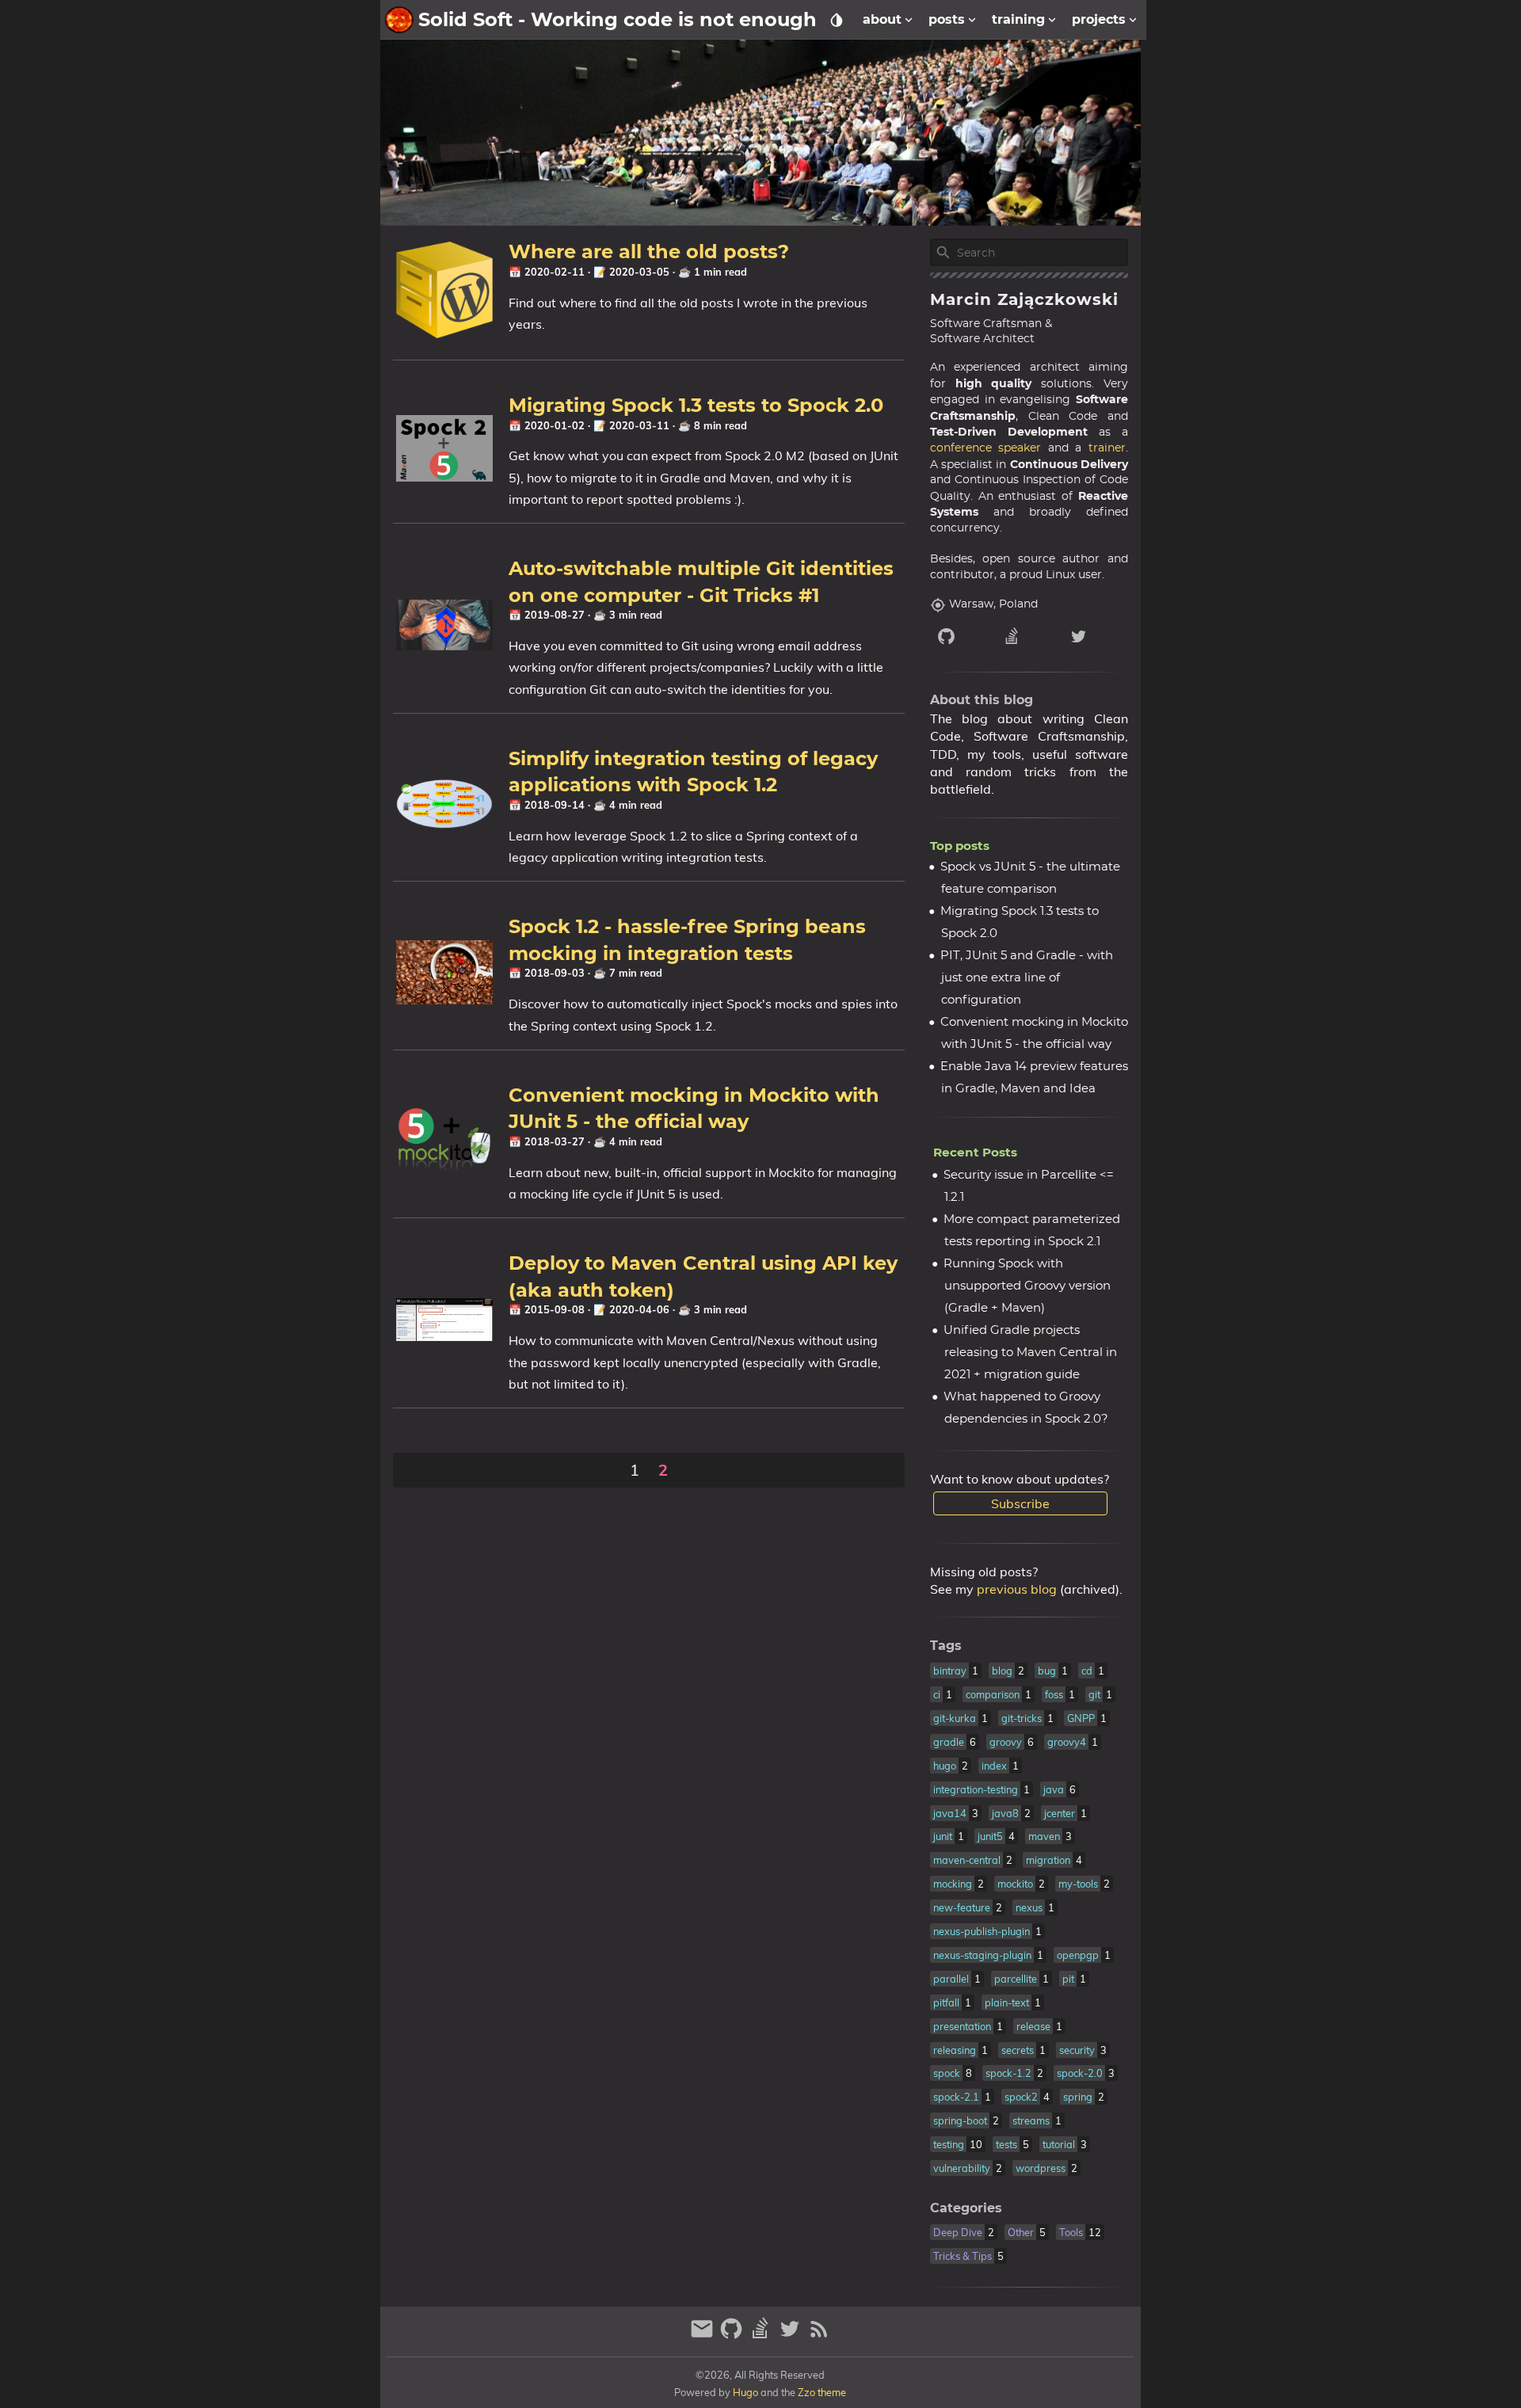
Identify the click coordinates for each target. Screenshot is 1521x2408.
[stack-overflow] (1029, 636)
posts (947, 19)
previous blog (1017, 1589)
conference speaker (986, 448)
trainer (1107, 448)
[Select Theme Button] (837, 20)
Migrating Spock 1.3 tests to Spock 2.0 (696, 405)
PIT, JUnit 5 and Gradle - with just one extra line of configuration (1027, 978)
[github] (963, 636)
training (1018, 19)
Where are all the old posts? (649, 251)
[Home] (399, 20)
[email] (704, 2336)
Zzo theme (822, 2392)
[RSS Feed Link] (819, 2336)
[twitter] (1095, 636)
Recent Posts (975, 1152)
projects (1099, 19)
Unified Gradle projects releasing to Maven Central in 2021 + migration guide (1030, 1353)
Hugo (745, 2392)
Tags (946, 1646)
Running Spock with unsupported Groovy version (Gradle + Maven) (1027, 1286)
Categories (966, 2208)
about (882, 19)
